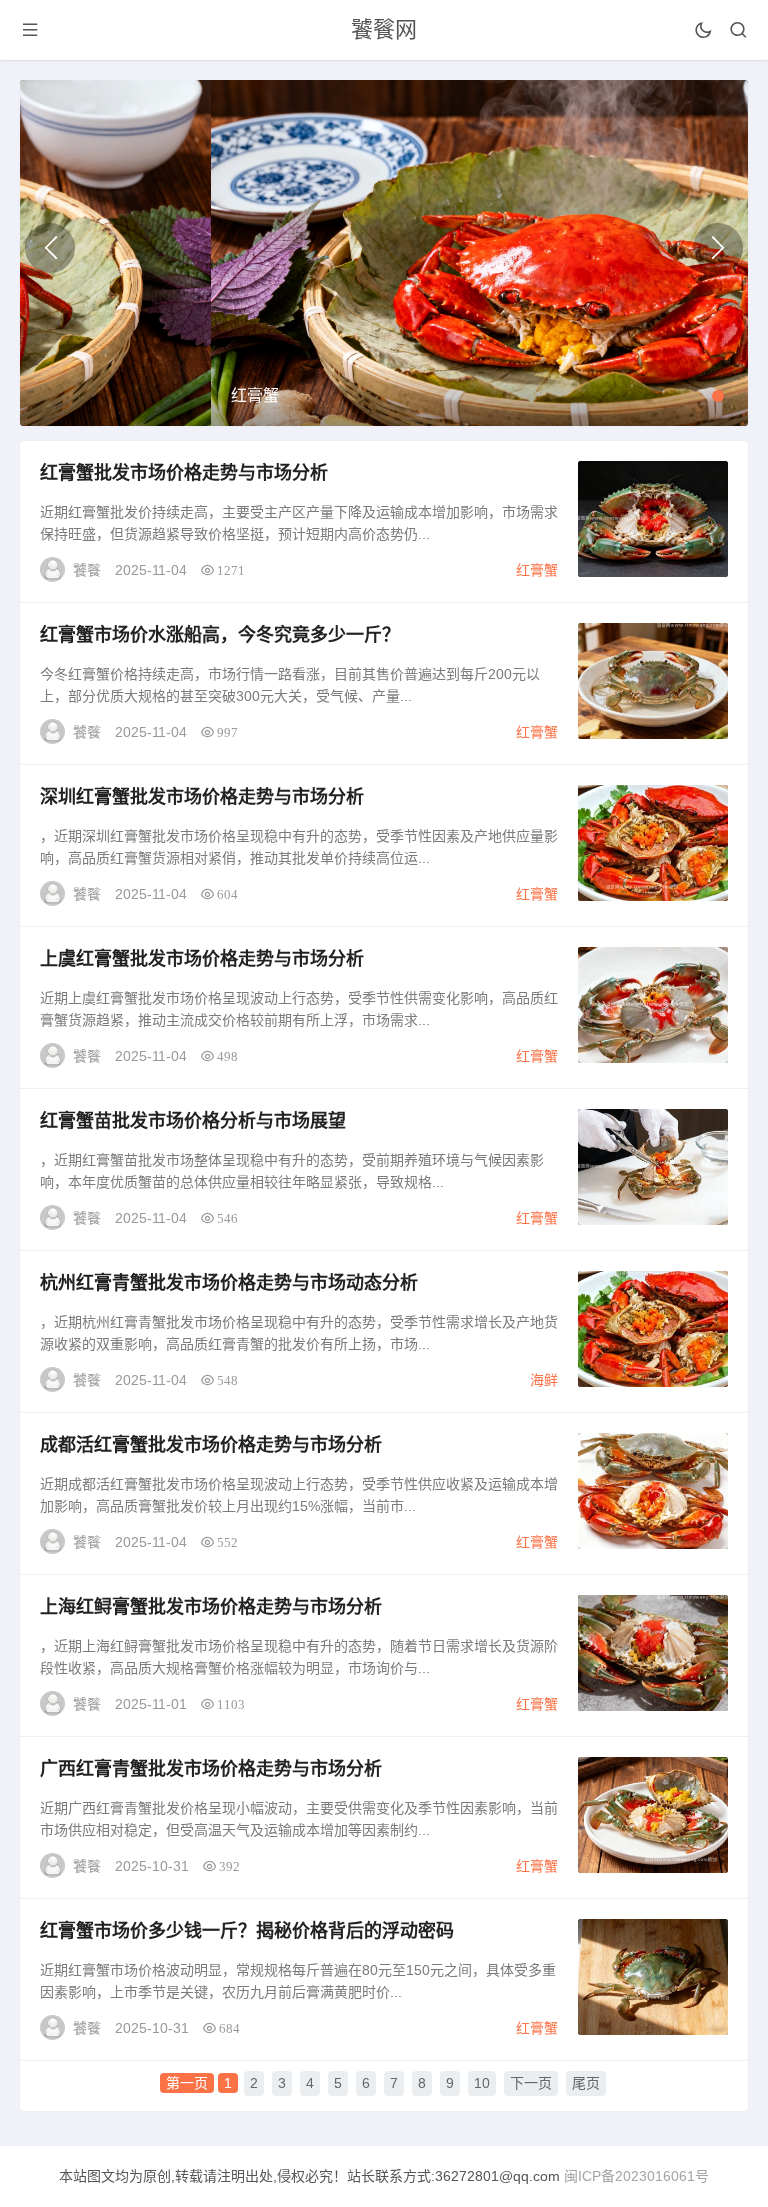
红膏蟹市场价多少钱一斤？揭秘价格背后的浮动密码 (247, 1931)
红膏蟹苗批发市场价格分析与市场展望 (193, 1121)
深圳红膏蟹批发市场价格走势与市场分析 (202, 797)
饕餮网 (384, 29)
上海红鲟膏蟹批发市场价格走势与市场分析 (211, 1607)
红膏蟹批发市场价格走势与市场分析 (184, 473)
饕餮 (87, 570)
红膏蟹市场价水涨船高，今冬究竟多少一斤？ (220, 635)
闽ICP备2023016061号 (636, 2176)
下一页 (531, 2083)
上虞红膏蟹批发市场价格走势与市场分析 (202, 959)
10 (482, 2083)
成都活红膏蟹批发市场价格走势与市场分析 (211, 1445)
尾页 (586, 2083)
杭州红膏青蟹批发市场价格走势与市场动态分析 (229, 1283)
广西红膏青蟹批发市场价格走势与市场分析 (211, 1769)
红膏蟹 (537, 570)
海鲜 (544, 1380)
